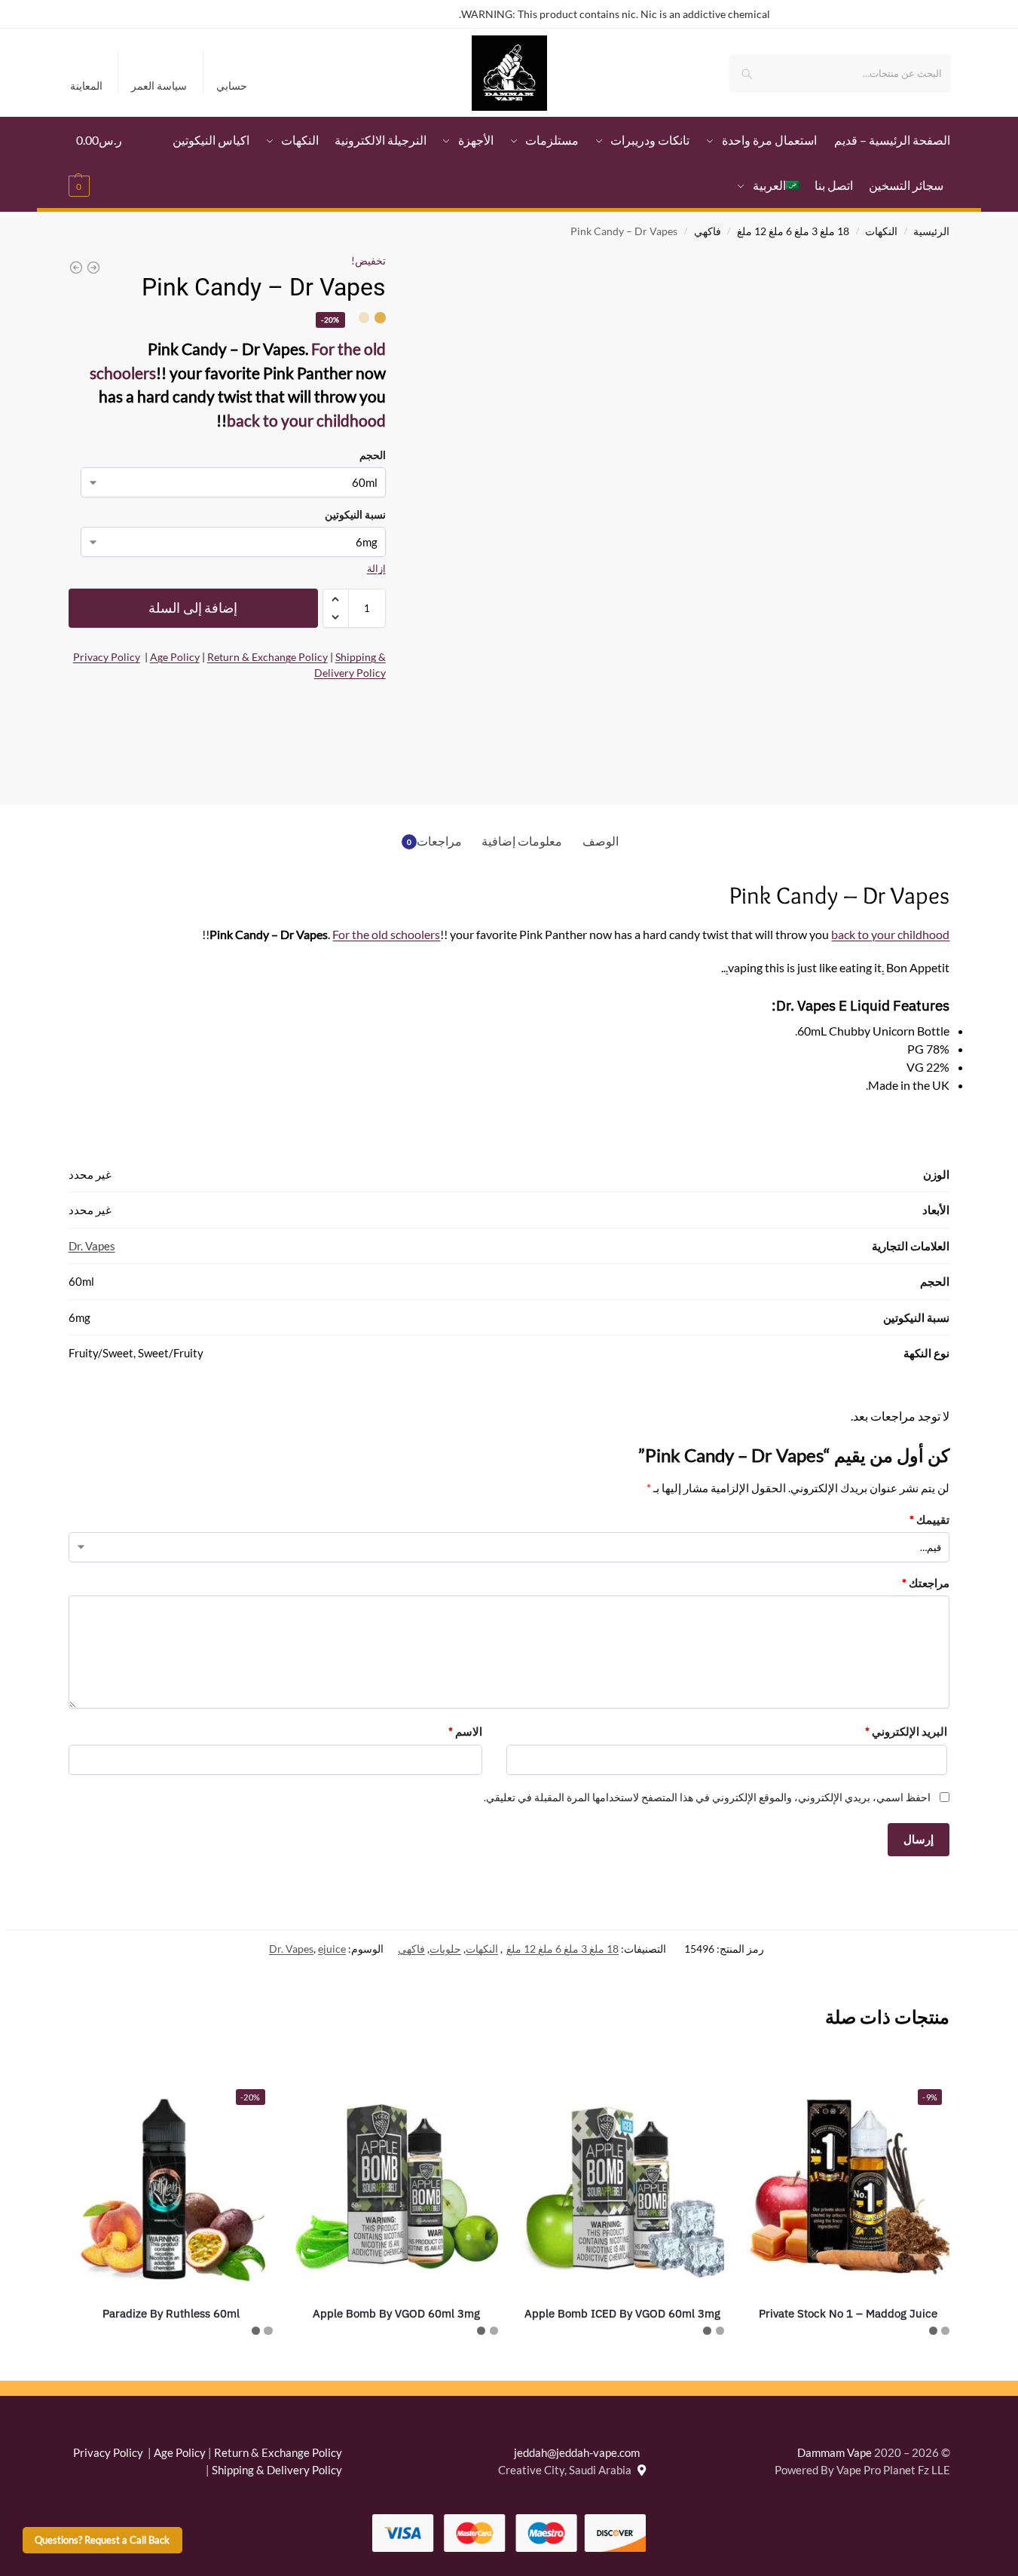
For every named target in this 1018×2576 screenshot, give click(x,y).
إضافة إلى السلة (193, 608)
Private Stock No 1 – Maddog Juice (848, 2313)
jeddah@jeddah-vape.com (580, 2452)
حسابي (232, 86)
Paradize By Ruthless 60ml (171, 2313)
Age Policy (175, 657)
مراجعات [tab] (435, 841)
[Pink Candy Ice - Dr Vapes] (93, 268)
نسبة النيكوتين (355, 514)
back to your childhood (306, 420)
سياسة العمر (159, 86)
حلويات (445, 1949)
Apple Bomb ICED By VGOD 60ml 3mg (622, 2313)
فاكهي (708, 231)
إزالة (376, 568)
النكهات (881, 231)
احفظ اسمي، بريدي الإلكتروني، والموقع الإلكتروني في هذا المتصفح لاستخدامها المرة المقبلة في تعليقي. (707, 1797)
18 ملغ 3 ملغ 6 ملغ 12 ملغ (793, 231)
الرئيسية (931, 231)
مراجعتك (926, 1583)
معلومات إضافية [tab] (522, 841)
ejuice (332, 1949)
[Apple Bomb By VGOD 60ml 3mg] (397, 2183)
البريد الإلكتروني (906, 1731)
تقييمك (929, 1519)
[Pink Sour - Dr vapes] (76, 268)
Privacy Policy (107, 657)
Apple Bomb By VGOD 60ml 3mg (396, 2313)
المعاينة (86, 86)
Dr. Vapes (92, 1246)
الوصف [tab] (601, 841)
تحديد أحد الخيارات (848, 2365)
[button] (100, 163)
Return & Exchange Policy (267, 657)
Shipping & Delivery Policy (277, 2470)
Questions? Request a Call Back (102, 2540)
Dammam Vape (835, 2452)
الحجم (373, 455)
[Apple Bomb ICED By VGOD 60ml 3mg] (622, 2183)
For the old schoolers (386, 934)
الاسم (465, 1731)
